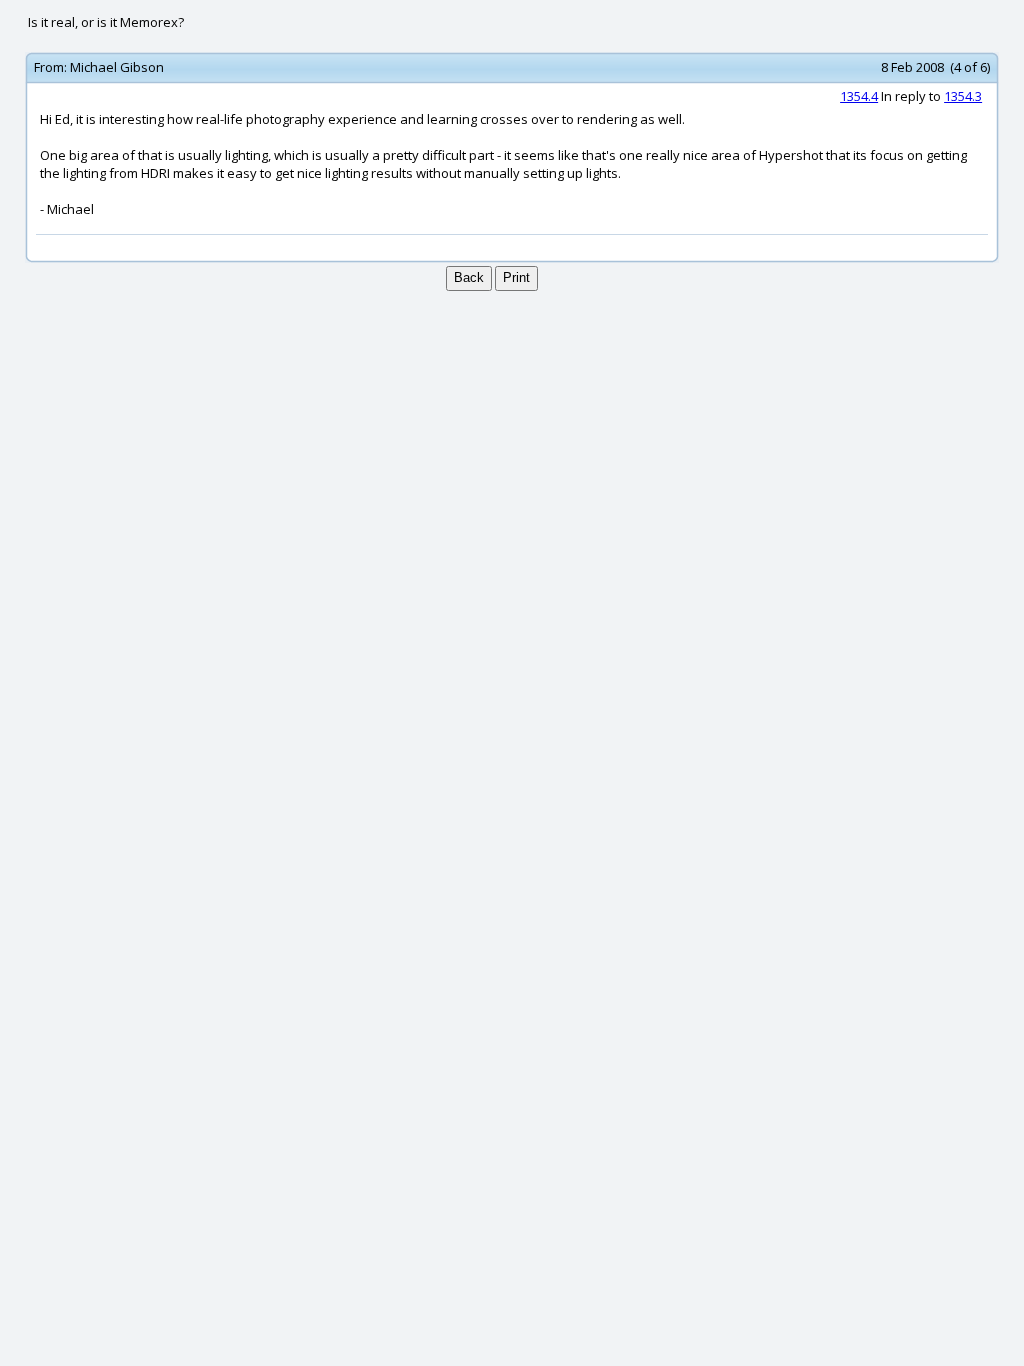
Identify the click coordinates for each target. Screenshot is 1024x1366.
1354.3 (963, 96)
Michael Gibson (117, 67)
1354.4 (859, 96)
